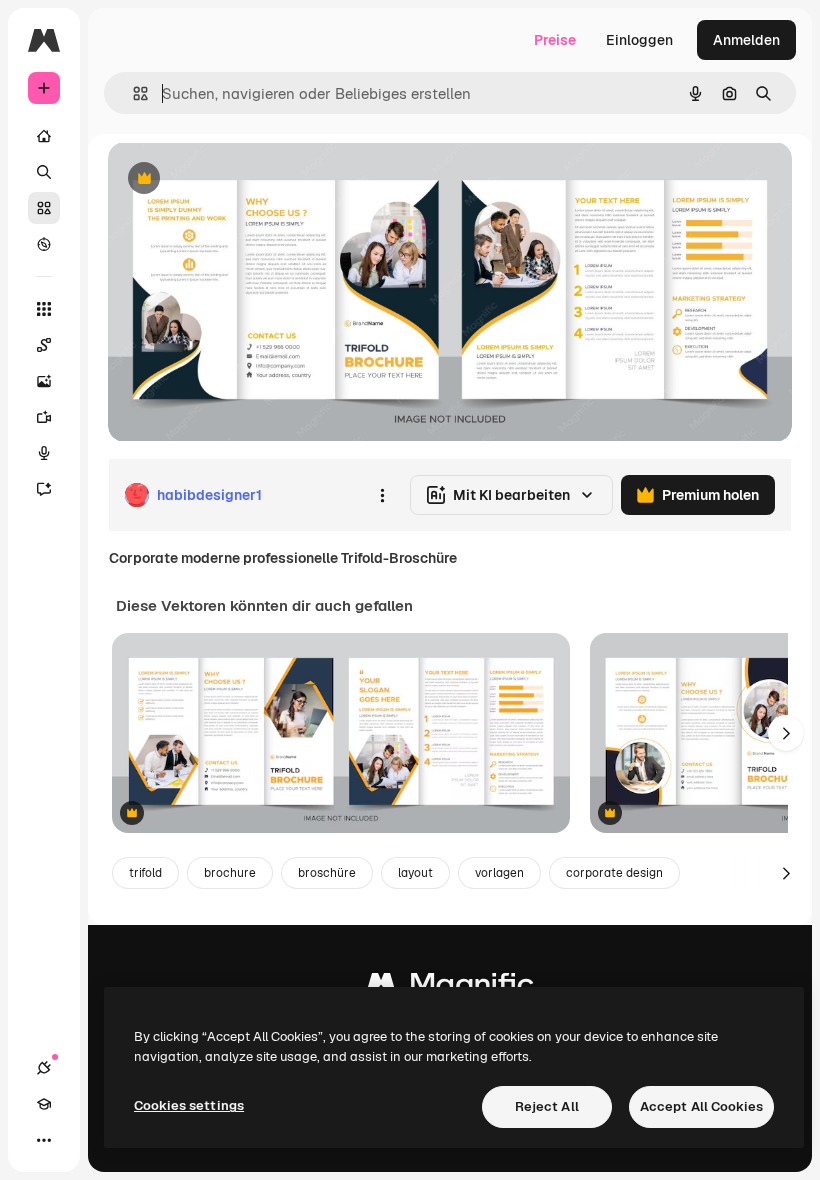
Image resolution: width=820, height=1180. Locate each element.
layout (415, 873)
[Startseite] (44, 136)
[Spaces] (44, 345)
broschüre (327, 873)
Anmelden (746, 40)
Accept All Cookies (701, 1106)
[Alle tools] (44, 309)
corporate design (614, 873)
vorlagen (499, 873)
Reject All (547, 1106)
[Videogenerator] (44, 417)
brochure (230, 873)
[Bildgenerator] (44, 381)
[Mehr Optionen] (382, 495)
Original (236, 179)
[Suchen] (44, 172)
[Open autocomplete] (132, 93)
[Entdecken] (44, 244)
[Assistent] (44, 489)
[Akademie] (44, 1104)
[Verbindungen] (44, 1068)
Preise (555, 40)
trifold (145, 873)
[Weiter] (786, 733)
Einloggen (639, 40)
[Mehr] (44, 1140)
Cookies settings (189, 1105)
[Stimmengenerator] (44, 453)
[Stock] (44, 208)
